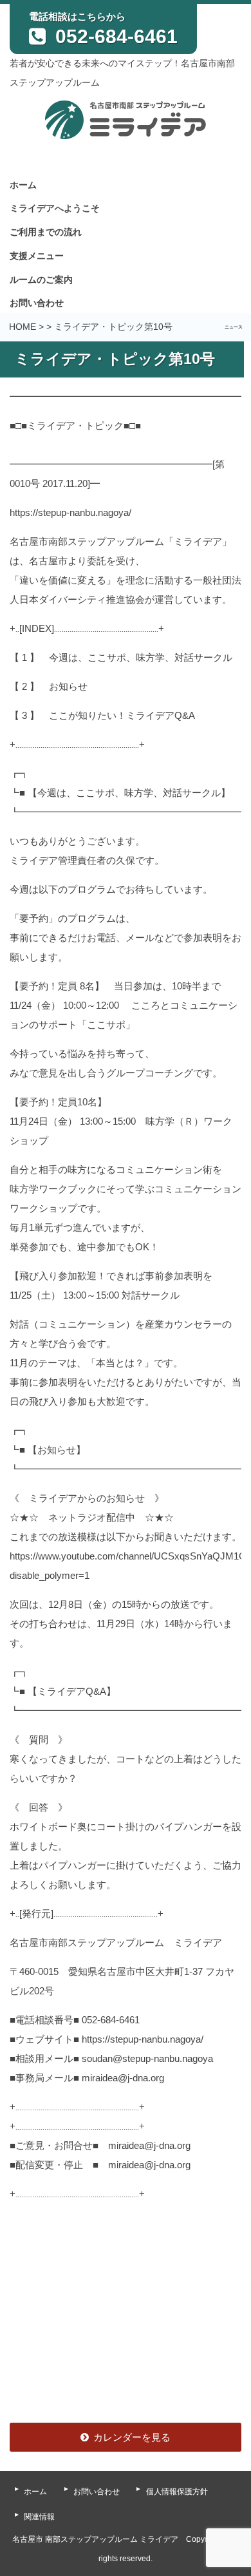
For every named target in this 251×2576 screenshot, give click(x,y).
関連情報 (39, 2517)
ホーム (23, 185)
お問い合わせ (37, 303)
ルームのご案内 (41, 280)
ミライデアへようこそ (55, 208)
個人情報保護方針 (177, 2492)
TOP (218, 2429)
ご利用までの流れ (46, 232)
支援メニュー (37, 256)
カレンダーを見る (132, 2437)
